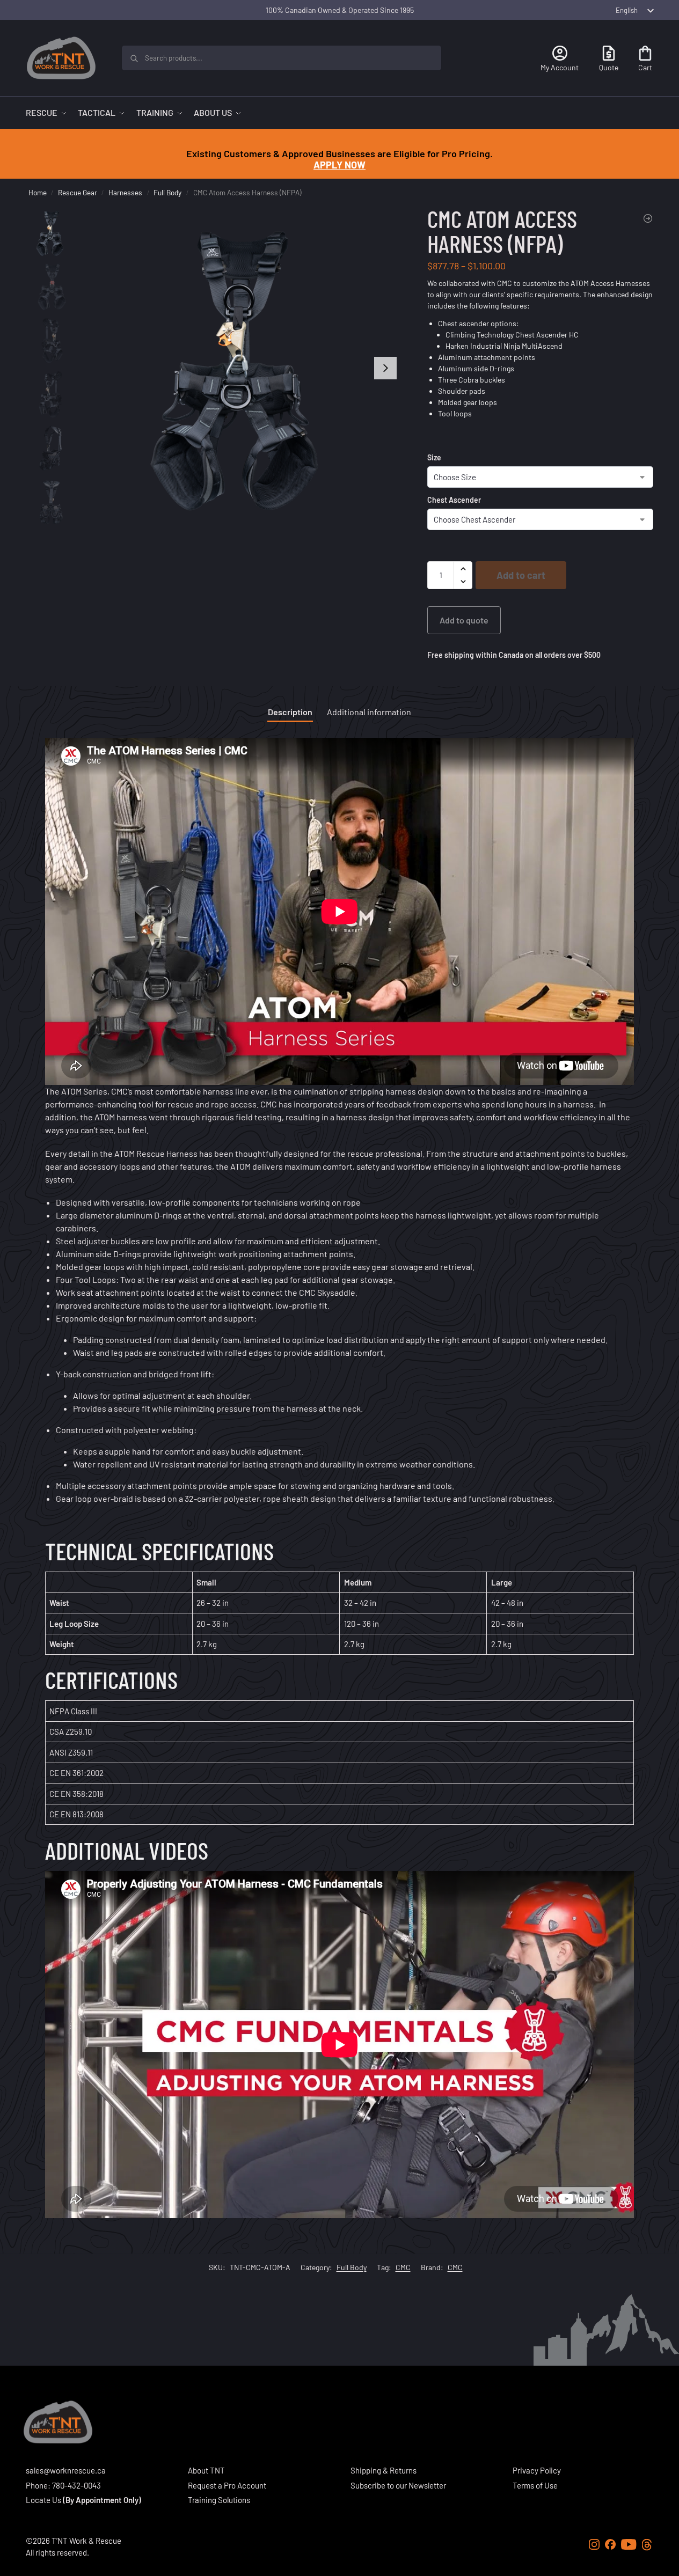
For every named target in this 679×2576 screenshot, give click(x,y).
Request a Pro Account (227, 2485)
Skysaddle (336, 1292)
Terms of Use (535, 2485)
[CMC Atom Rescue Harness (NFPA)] (648, 218)
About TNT (206, 2470)
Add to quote (464, 620)
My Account (560, 67)
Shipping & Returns (384, 2470)
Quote (609, 67)
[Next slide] (385, 368)
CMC (308, 1292)
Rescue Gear (78, 192)
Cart (645, 67)
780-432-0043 (76, 2485)
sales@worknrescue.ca (66, 2470)
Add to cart (521, 575)
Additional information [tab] (369, 712)
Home (38, 192)
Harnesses (125, 192)
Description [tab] (290, 712)
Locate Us (43, 2500)
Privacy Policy (537, 2470)
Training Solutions (219, 2500)
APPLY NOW (339, 165)
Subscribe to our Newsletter (398, 2485)
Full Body (167, 192)
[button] (463, 569)
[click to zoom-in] (241, 368)
